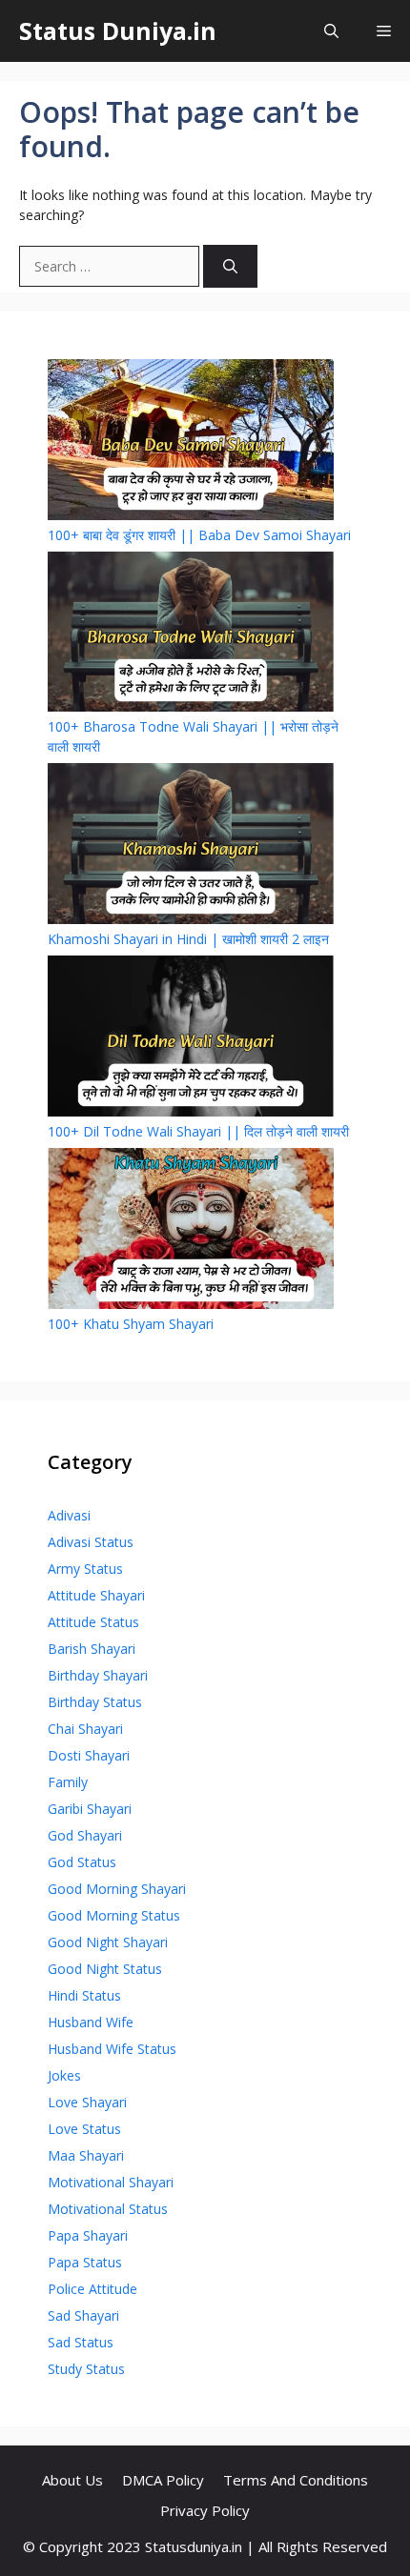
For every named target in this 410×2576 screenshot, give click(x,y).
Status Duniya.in (118, 30)
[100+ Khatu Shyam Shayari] (191, 1231)
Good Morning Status (114, 1915)
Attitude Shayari (96, 1595)
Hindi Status (84, 1995)
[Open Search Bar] (331, 31)
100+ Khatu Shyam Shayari (131, 1324)
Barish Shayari (92, 1649)
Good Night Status (105, 1969)
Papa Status (85, 2262)
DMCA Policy (163, 2480)
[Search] (230, 266)
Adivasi (69, 1515)
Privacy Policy (205, 2510)
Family (68, 1782)
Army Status (85, 1569)
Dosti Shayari (89, 1755)
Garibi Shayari (90, 1809)
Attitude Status (93, 1622)
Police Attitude (92, 2289)
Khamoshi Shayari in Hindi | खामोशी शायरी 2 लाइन (188, 939)
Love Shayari (87, 2102)
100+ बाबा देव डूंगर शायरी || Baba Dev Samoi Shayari (199, 535)
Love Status (84, 2129)
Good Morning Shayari (117, 1889)
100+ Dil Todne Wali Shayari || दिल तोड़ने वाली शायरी (198, 1131)
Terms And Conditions (296, 2480)
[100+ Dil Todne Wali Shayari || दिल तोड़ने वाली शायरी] (191, 1038)
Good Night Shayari (108, 1942)
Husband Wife (91, 2022)
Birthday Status (95, 1702)
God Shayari (85, 1835)
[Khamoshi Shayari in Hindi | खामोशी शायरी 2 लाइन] (191, 846)
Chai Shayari (85, 1729)
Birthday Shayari (98, 1675)
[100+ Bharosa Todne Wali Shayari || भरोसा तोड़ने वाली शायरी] (191, 634)
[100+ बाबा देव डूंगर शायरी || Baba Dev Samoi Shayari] (191, 442)
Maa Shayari (86, 2155)
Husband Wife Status (112, 2049)
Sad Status (81, 2342)
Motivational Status (108, 2209)
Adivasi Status (91, 1542)
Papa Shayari (88, 2235)
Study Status (86, 2369)
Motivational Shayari (111, 2182)
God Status (82, 1862)
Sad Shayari (83, 2315)
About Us (72, 2480)
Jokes (64, 2075)
